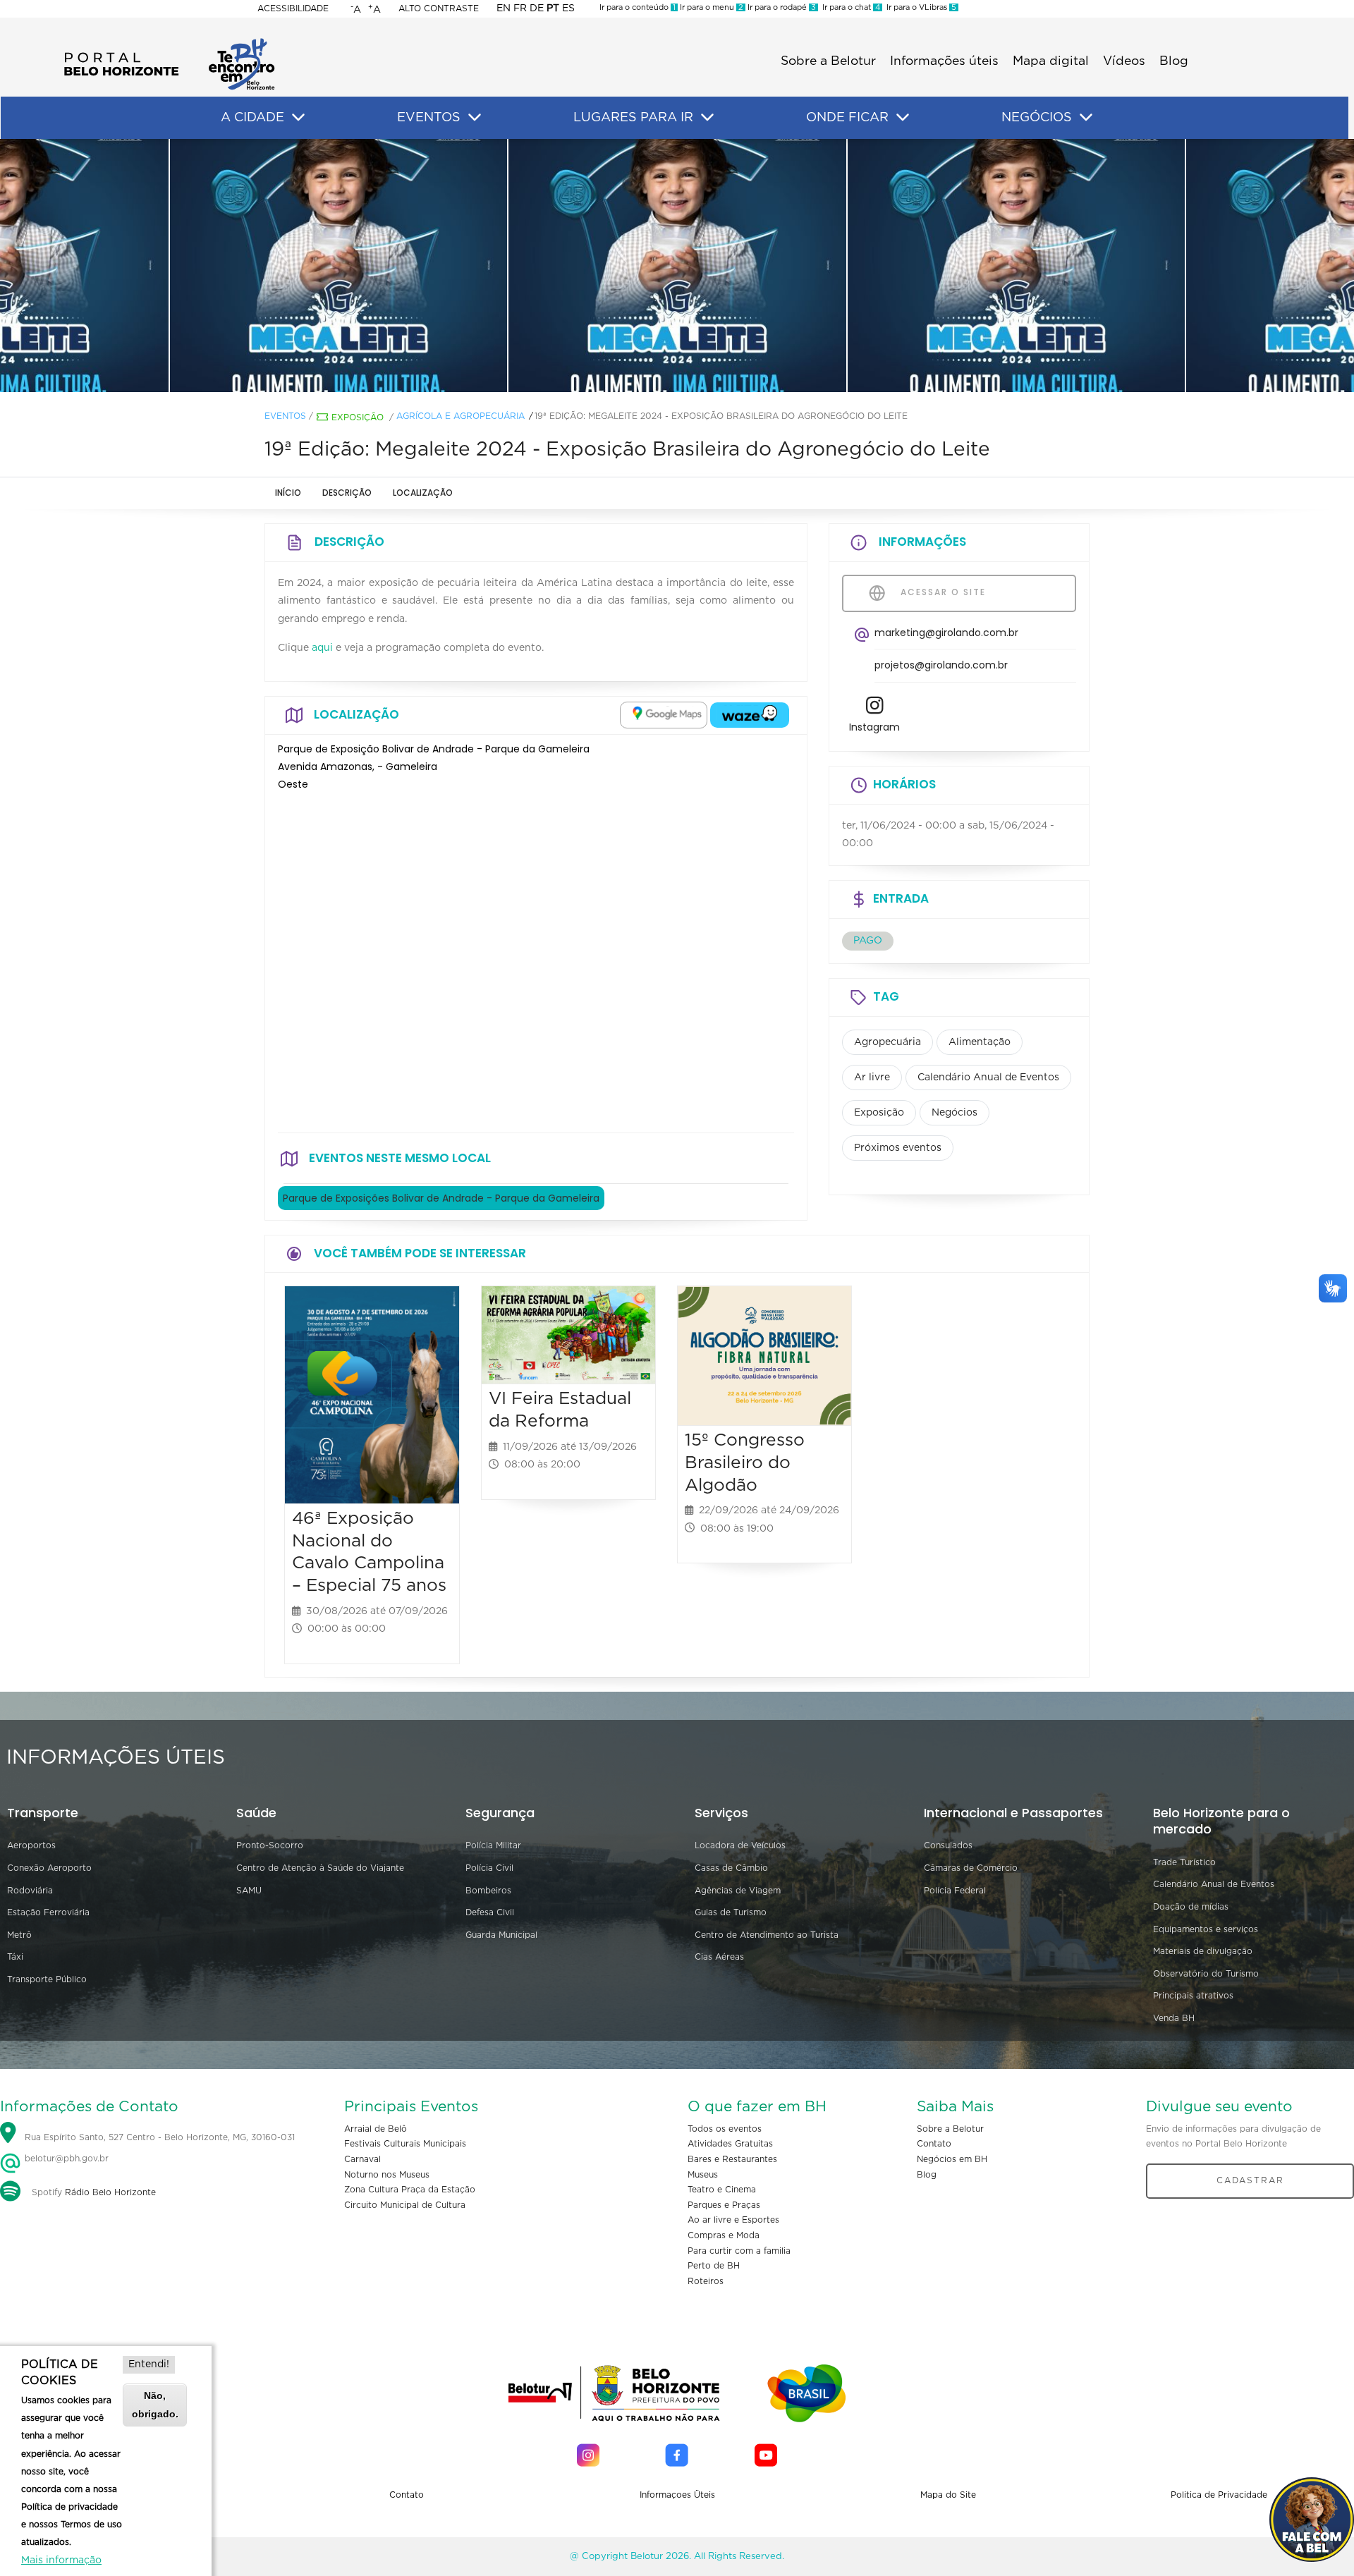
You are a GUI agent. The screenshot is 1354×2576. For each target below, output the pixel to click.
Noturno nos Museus (387, 2175)
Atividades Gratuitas (730, 2144)
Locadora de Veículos (740, 1845)
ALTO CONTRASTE (439, 8)
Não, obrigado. (155, 2404)
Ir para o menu (710, 7)
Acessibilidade (293, 8)
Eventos (285, 416)
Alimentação (980, 1042)
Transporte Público (47, 1979)
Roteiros (706, 2281)
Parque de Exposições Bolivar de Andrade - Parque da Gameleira (441, 1198)
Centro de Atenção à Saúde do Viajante (320, 1868)
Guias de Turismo (731, 1912)
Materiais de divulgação (1203, 1951)
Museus (703, 2175)
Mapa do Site (948, 2495)
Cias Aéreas (719, 1957)
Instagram (874, 727)
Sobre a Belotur (828, 61)
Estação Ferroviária (48, 1912)
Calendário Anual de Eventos (988, 1078)
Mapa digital (1051, 61)
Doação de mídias (1191, 1907)
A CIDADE (252, 118)
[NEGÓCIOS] (1086, 118)
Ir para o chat (849, 7)
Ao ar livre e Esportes (733, 2220)
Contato (934, 2144)
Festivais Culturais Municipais (405, 2144)
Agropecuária (888, 1042)
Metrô (19, 1935)
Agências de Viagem (738, 1891)
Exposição (358, 417)
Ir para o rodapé (781, 7)
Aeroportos (31, 1845)
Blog (1174, 61)
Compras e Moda (724, 2235)
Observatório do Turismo (1206, 1974)
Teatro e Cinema (722, 2190)
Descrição (347, 493)
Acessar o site (941, 592)
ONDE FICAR (847, 118)
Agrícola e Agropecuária (461, 416)
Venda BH (1174, 2018)
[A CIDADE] (298, 118)
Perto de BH (714, 2266)
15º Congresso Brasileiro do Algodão (745, 1463)
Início (288, 493)
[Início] (169, 42)
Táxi (15, 1957)
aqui (322, 648)
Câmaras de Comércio (971, 1868)
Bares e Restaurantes (732, 2159)
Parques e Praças (724, 2205)
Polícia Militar (493, 1845)
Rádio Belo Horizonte (110, 2192)
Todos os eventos (725, 2129)
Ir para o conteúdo (638, 7)
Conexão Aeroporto (49, 1868)
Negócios (954, 1113)
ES (568, 8)
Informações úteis (944, 61)
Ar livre (872, 1078)
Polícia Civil (489, 1868)
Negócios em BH (952, 2159)
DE (537, 8)
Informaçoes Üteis (677, 2495)
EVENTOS (429, 118)
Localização (423, 493)
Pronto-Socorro (270, 1845)
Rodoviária (30, 1891)
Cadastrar (1250, 2180)
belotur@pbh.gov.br (65, 2159)
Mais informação (61, 2560)
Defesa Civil (490, 1912)
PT (553, 8)
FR (520, 8)
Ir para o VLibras (919, 7)
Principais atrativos (1193, 1996)
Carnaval (362, 2159)
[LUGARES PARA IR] (707, 118)
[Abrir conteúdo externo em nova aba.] (664, 715)
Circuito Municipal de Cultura (405, 2205)
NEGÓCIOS (1037, 118)
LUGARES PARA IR (633, 118)
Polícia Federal (955, 1891)
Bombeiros (488, 1891)
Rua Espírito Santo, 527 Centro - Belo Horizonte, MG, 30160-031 (160, 2137)
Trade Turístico (1184, 1862)
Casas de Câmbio (731, 1868)
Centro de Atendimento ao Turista (767, 1935)
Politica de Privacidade (1219, 2495)
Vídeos (1124, 61)
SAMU (249, 1891)
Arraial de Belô (376, 2129)
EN (504, 8)
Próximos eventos (898, 1148)
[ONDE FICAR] (903, 118)
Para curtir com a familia (739, 2251)
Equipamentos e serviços (1206, 1929)
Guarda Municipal (501, 1935)
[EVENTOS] (475, 118)
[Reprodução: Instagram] (338, 266)
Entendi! (149, 2364)
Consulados (948, 1845)
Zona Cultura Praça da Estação (410, 2190)
